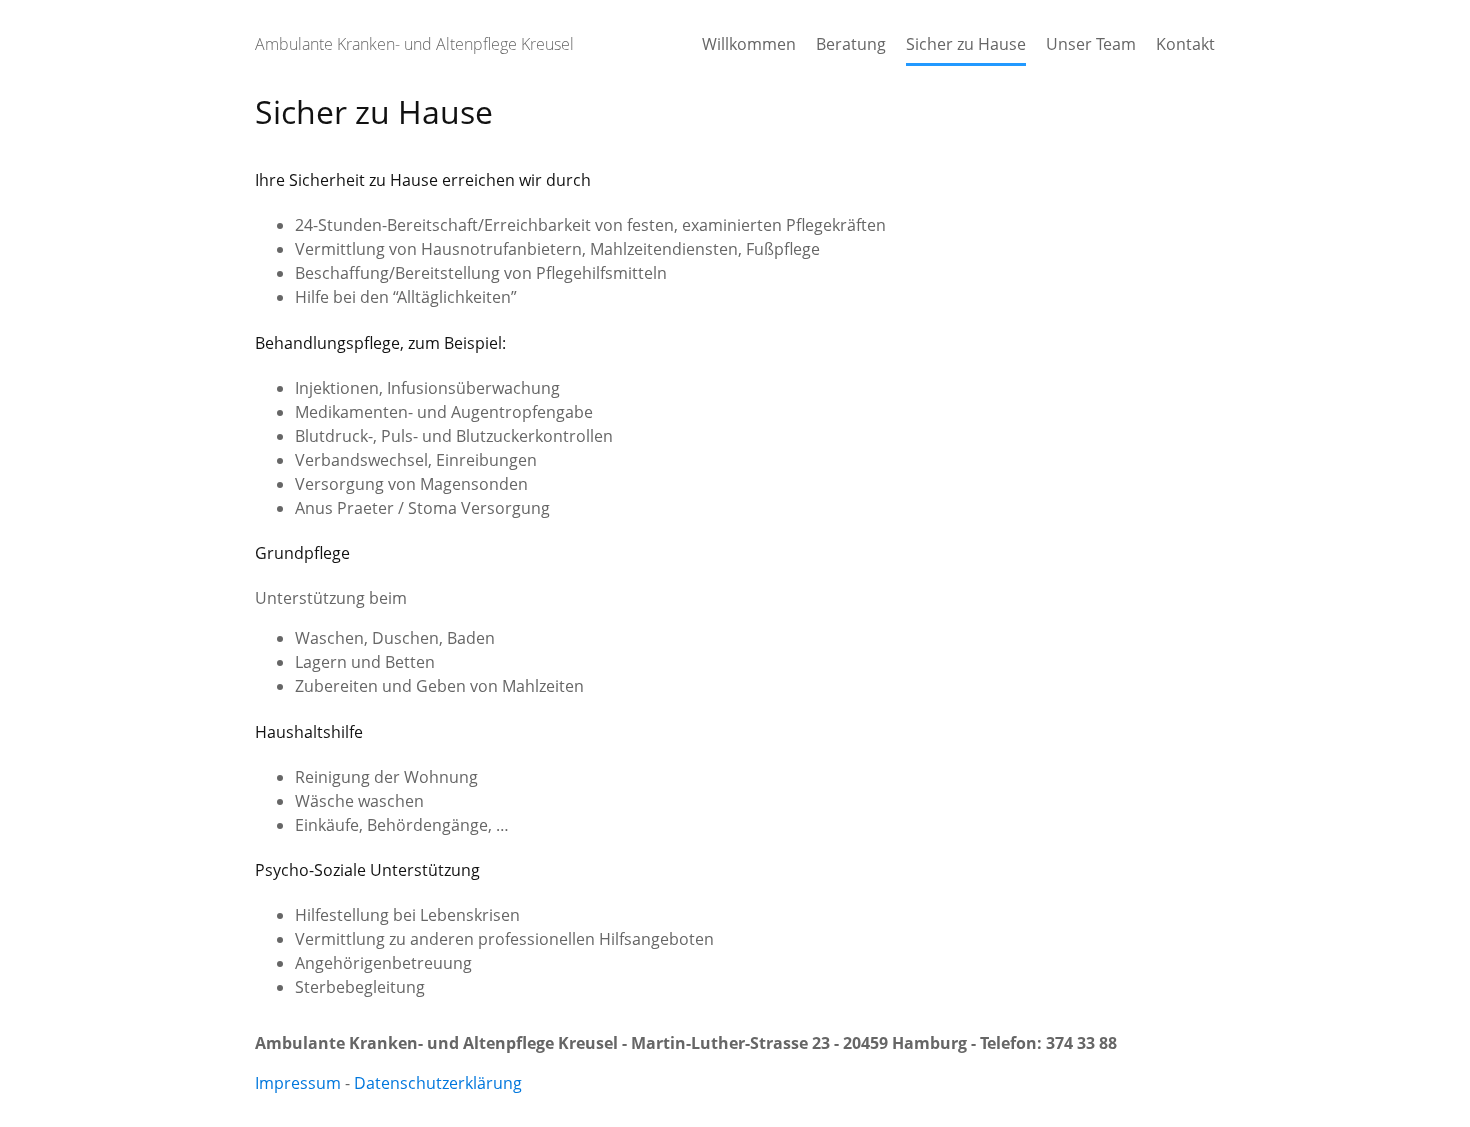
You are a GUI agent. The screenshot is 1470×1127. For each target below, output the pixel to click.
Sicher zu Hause (966, 44)
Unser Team (1091, 44)
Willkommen (749, 44)
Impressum (298, 1083)
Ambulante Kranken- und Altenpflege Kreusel (414, 44)
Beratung (851, 44)
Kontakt (1185, 44)
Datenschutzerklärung (438, 1083)
